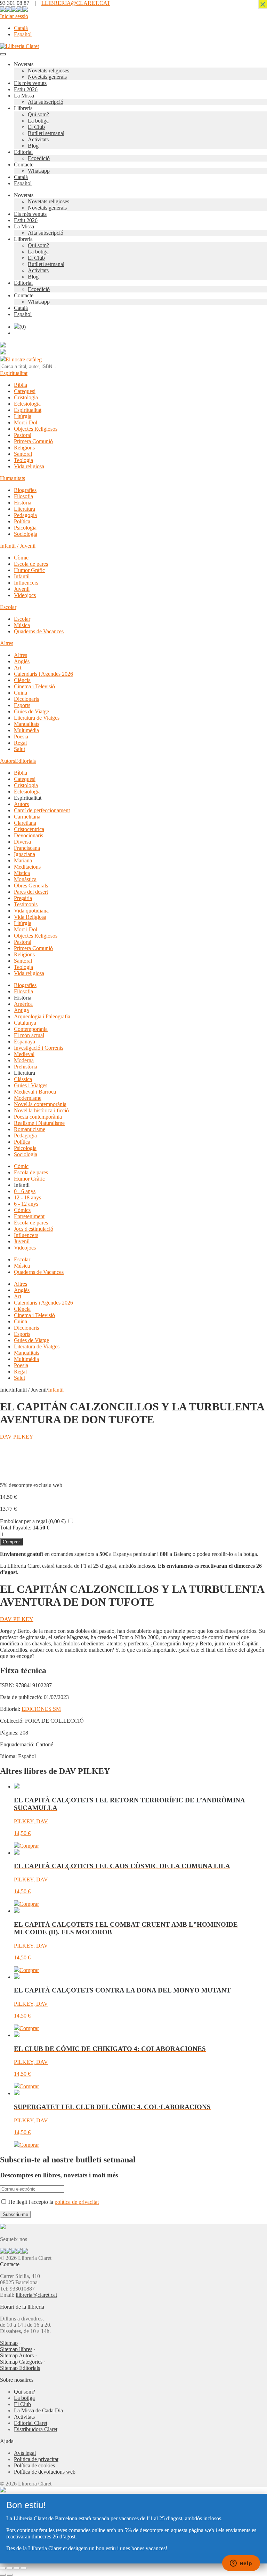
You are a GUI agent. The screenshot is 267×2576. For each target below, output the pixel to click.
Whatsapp (39, 171)
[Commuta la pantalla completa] (10, 2568)
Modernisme (28, 1098)
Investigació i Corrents (39, 1048)
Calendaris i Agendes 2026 (43, 674)
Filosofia (23, 496)
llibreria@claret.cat (36, 2295)
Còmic (21, 558)
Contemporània (31, 1029)
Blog (33, 146)
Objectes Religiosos (36, 429)
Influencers (26, 583)
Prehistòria (26, 1067)
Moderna (24, 1060)
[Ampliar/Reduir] (3, 2568)
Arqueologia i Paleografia (42, 1016)
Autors (7, 761)
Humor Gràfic (29, 570)
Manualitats (27, 724)
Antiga (21, 1010)
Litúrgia (23, 416)
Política (22, 521)
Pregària (23, 898)
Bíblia (21, 385)
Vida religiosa (29, 466)
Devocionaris (29, 835)
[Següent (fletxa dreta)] (10, 2575)
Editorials (25, 761)
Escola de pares (31, 564)
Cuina (21, 693)
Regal (20, 743)
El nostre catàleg (24, 359)
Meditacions (27, 867)
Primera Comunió (33, 441)
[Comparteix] (17, 2568)
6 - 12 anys (26, 1204)
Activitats (38, 139)
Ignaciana (25, 854)
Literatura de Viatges (37, 718)
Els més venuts (30, 83)
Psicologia (25, 528)
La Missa (24, 96)
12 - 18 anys (27, 1197)
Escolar (8, 607)
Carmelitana (27, 817)
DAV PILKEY (17, 1437)
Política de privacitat (36, 2459)
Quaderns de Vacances (39, 631)
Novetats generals (47, 77)
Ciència (22, 680)
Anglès (22, 661)
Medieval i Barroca (35, 1092)
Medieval (24, 1054)
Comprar (11, 1542)
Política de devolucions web (45, 2472)
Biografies (25, 490)
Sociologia (26, 534)
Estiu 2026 (26, 89)
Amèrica (23, 1004)
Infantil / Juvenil (18, 546)
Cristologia (26, 397)
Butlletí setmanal (46, 133)
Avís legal (25, 2453)
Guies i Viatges (31, 1085)
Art (18, 668)
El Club (36, 127)
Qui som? (38, 114)
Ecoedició (39, 158)
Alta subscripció (46, 102)
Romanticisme (30, 1129)
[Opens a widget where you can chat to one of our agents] (241, 2564)
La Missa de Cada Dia (38, 2410)
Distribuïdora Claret (36, 2429)
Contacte (24, 165)
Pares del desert (31, 892)
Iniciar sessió (14, 16)
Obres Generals (31, 886)
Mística (22, 873)
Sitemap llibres (16, 2349)
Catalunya (25, 1023)
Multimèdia (26, 730)
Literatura (25, 509)
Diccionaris (26, 699)
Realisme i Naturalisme (39, 1123)
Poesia (21, 737)
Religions (24, 448)
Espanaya (25, 1042)
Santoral (23, 454)
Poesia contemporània (38, 1117)
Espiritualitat (14, 373)
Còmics (22, 1210)
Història (23, 503)
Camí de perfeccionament (42, 810)
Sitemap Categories (21, 2362)
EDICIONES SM (41, 1709)
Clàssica (23, 1079)
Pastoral (23, 435)
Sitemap (9, 2343)
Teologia (23, 460)
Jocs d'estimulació (34, 1229)
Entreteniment (29, 1216)
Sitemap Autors (17, 2355)
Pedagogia (25, 515)
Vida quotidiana (31, 911)
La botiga (38, 121)
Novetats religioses (48, 71)
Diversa (22, 842)
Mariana (23, 860)
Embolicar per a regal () (33, 1521)
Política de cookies (34, 2465)
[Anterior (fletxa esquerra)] (3, 2575)
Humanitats (13, 478)
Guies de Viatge (31, 711)
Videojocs (25, 595)
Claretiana (25, 823)
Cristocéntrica (29, 829)
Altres (7, 643)
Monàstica (25, 879)
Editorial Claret (31, 2423)
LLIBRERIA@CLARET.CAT (76, 3)
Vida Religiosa (30, 917)
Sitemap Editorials (20, 2368)
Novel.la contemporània (40, 1104)
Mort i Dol (26, 422)
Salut (19, 749)
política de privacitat (77, 2202)
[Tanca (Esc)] (24, 2568)
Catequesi (25, 391)
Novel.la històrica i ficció (41, 1110)
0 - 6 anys (25, 1191)
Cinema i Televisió (34, 686)
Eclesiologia (27, 404)
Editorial (23, 152)
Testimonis (26, 904)
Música (22, 625)
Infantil (22, 576)
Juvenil (22, 589)
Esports (22, 705)
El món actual (29, 1035)
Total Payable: (16, 1528)
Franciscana (27, 848)
